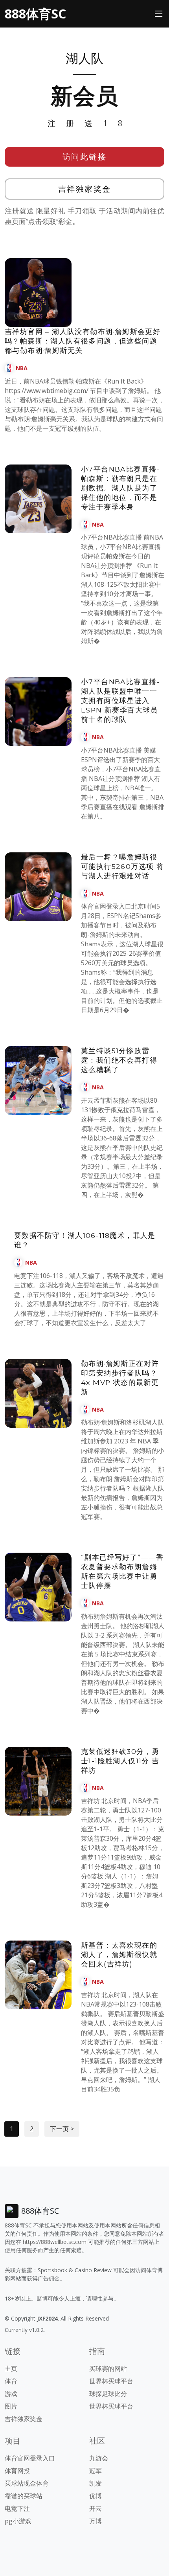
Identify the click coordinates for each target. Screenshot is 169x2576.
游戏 (11, 2394)
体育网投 (17, 2471)
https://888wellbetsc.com (55, 2242)
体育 (11, 2381)
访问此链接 (85, 157)
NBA (22, 368)
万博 (96, 2521)
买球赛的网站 (108, 2369)
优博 (96, 2496)
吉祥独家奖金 (85, 189)
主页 (11, 2369)
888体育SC (35, 14)
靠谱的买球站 (24, 2496)
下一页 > (62, 2129)
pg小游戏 (18, 2521)
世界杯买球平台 (111, 2381)
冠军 (96, 2471)
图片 (11, 2406)
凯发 (96, 2483)
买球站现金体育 (27, 2483)
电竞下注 (17, 2508)
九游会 (99, 2458)
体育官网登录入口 (30, 2458)
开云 (96, 2508)
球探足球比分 (108, 2394)
